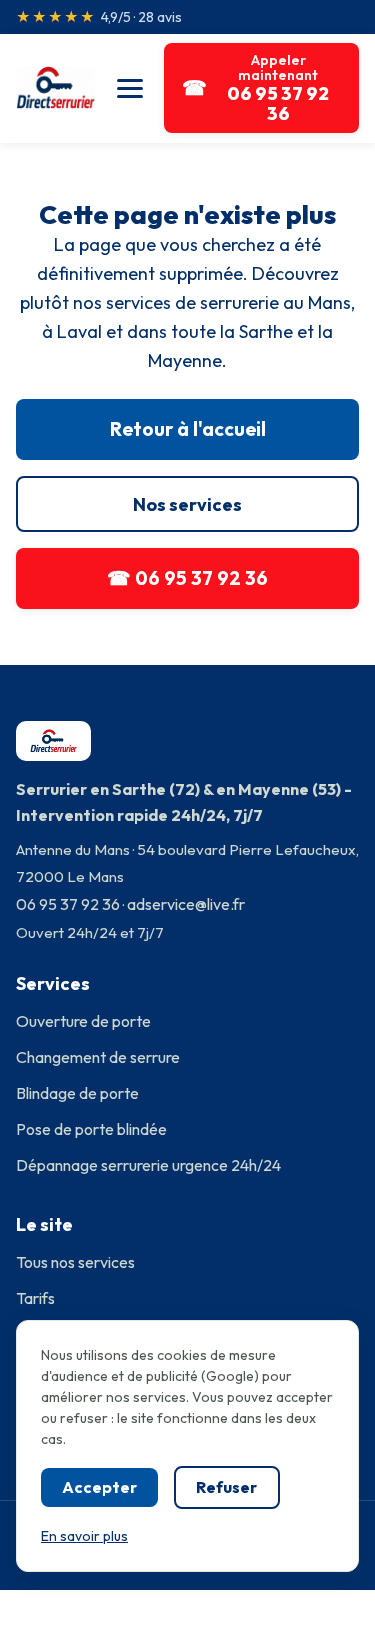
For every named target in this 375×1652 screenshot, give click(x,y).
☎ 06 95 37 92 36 (187, 578)
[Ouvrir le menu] (129, 88)
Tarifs (35, 1298)
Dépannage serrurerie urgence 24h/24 (148, 1165)
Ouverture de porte (83, 1021)
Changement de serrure (98, 1057)
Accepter (99, 1487)
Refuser (226, 1487)
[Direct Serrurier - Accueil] (55, 88)
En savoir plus (84, 1536)
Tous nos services (75, 1262)
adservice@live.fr (186, 904)
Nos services (187, 504)
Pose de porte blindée (91, 1129)
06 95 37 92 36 (68, 904)
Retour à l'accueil (188, 429)
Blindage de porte (77, 1093)
